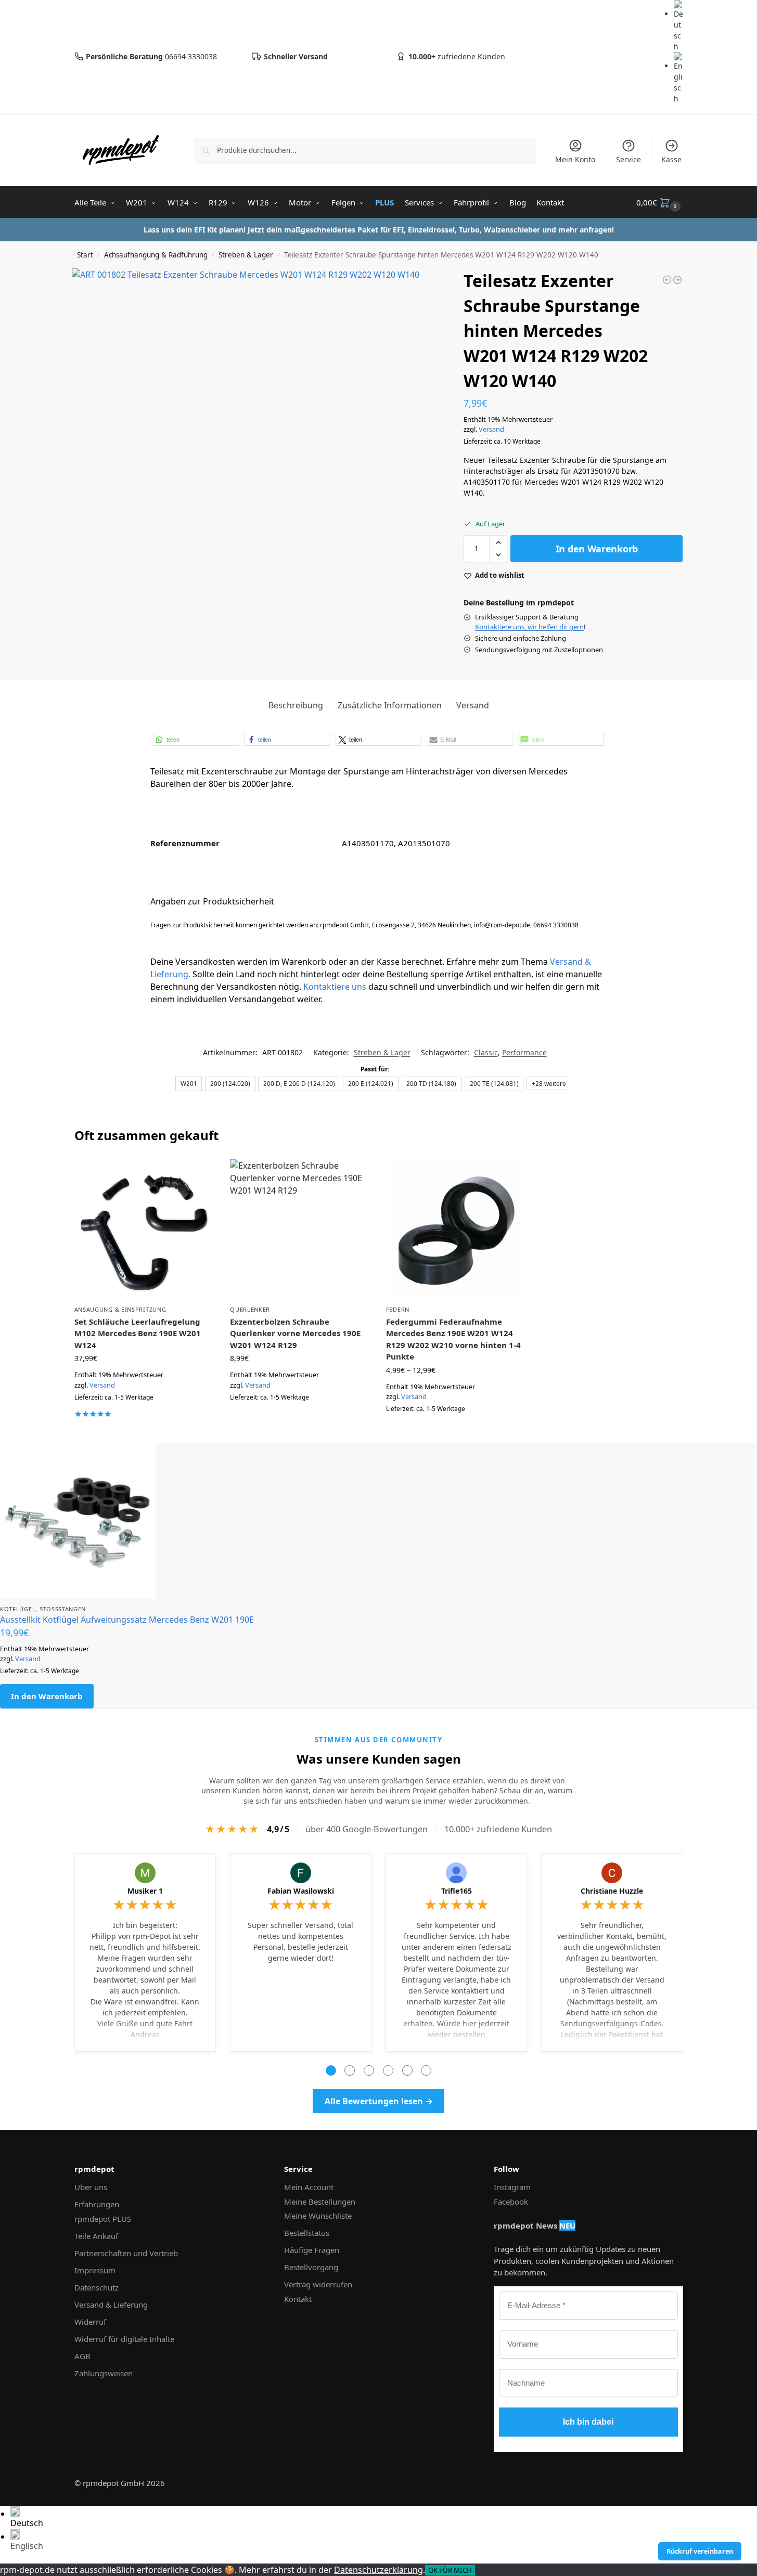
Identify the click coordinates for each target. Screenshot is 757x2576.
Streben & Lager (246, 255)
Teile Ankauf (96, 2236)
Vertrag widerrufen (318, 2284)
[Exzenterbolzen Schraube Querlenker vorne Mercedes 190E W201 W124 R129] (300, 1229)
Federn (398, 1309)
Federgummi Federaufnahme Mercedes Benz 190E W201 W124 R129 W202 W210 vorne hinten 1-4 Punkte (453, 1339)
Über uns (91, 2187)
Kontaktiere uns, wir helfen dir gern (529, 627)
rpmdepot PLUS (103, 2219)
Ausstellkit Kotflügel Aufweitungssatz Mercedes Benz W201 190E (127, 1620)
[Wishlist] (199, 1175)
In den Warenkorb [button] (144, 1429)
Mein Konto (575, 159)
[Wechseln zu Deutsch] (678, 26)
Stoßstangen (63, 1609)
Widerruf (90, 2322)
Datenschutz (97, 2287)
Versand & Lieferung (111, 2305)
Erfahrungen (97, 2204)
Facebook (511, 2202)
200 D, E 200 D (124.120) (299, 1083)
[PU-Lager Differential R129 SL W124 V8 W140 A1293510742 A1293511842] (667, 280)
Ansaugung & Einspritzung (120, 1309)
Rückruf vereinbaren (700, 2551)
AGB (82, 2356)
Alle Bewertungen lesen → (379, 2101)
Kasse (671, 159)
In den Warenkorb (597, 549)
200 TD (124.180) (431, 1083)
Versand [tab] (473, 705)
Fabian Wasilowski (301, 1891)
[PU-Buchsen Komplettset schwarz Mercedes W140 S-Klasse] (677, 280)
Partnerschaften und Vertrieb (126, 2253)
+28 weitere (549, 1083)
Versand (491, 429)
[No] (478, 2573)
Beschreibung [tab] (296, 705)
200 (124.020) (230, 1083)
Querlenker (250, 1309)
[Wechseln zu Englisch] (678, 78)
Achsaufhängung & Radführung (156, 255)
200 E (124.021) (371, 1083)
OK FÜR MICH (450, 2570)
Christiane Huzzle (612, 1891)
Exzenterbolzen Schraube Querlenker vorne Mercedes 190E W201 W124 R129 (295, 1333)
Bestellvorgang (311, 2267)
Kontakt (298, 2299)
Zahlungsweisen (104, 2373)
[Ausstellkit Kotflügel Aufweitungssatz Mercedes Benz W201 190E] (378, 1521)
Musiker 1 (145, 1891)
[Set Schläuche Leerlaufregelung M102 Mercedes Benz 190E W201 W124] (145, 1229)
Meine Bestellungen (320, 2202)
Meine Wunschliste (318, 2216)
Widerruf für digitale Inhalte (124, 2339)
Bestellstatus (307, 2233)
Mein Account (309, 2187)
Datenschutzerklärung (378, 2570)
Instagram (512, 2187)
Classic (486, 1052)
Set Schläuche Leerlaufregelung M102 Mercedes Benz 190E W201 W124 (138, 1333)
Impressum (95, 2270)
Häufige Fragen (312, 2250)
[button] (660, 202)
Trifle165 (457, 1891)
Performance (524, 1052)
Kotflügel (18, 1609)
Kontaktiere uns (335, 987)
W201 (189, 1083)
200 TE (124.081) (494, 1083)
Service (628, 159)
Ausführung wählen (456, 1432)
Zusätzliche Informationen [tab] (390, 705)
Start (85, 255)
